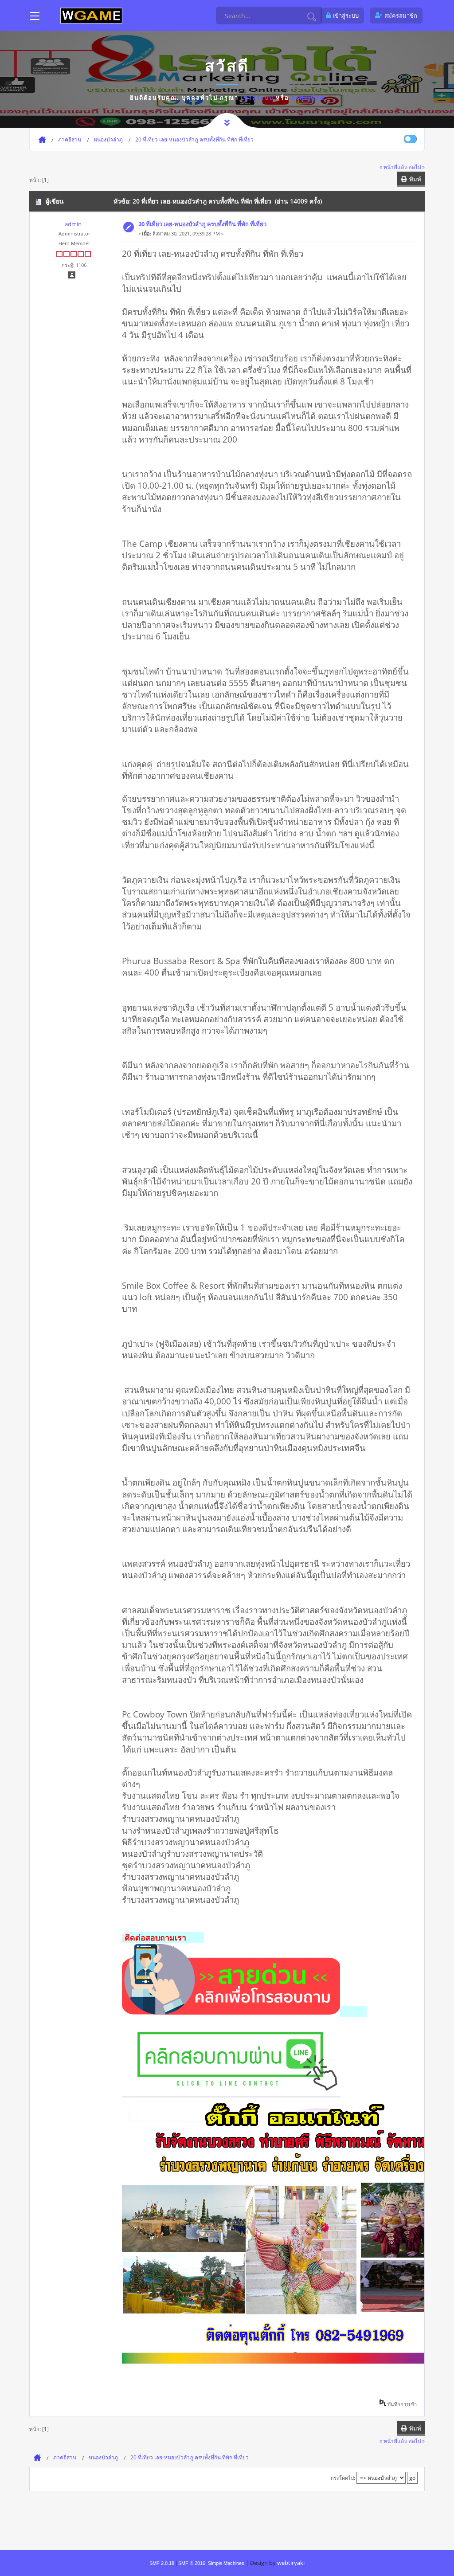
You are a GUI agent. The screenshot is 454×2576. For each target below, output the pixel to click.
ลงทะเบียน (308, 98)
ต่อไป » (417, 167)
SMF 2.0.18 (162, 2563)
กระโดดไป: (343, 2478)
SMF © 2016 (192, 2563)
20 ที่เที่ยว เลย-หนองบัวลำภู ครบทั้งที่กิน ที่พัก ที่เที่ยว (202, 224)
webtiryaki (291, 2563)
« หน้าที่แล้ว (393, 167)
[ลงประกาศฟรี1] (91, 15)
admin (73, 224)
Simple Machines (226, 2563)
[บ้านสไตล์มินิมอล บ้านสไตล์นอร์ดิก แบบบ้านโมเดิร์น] (231, 2011)
